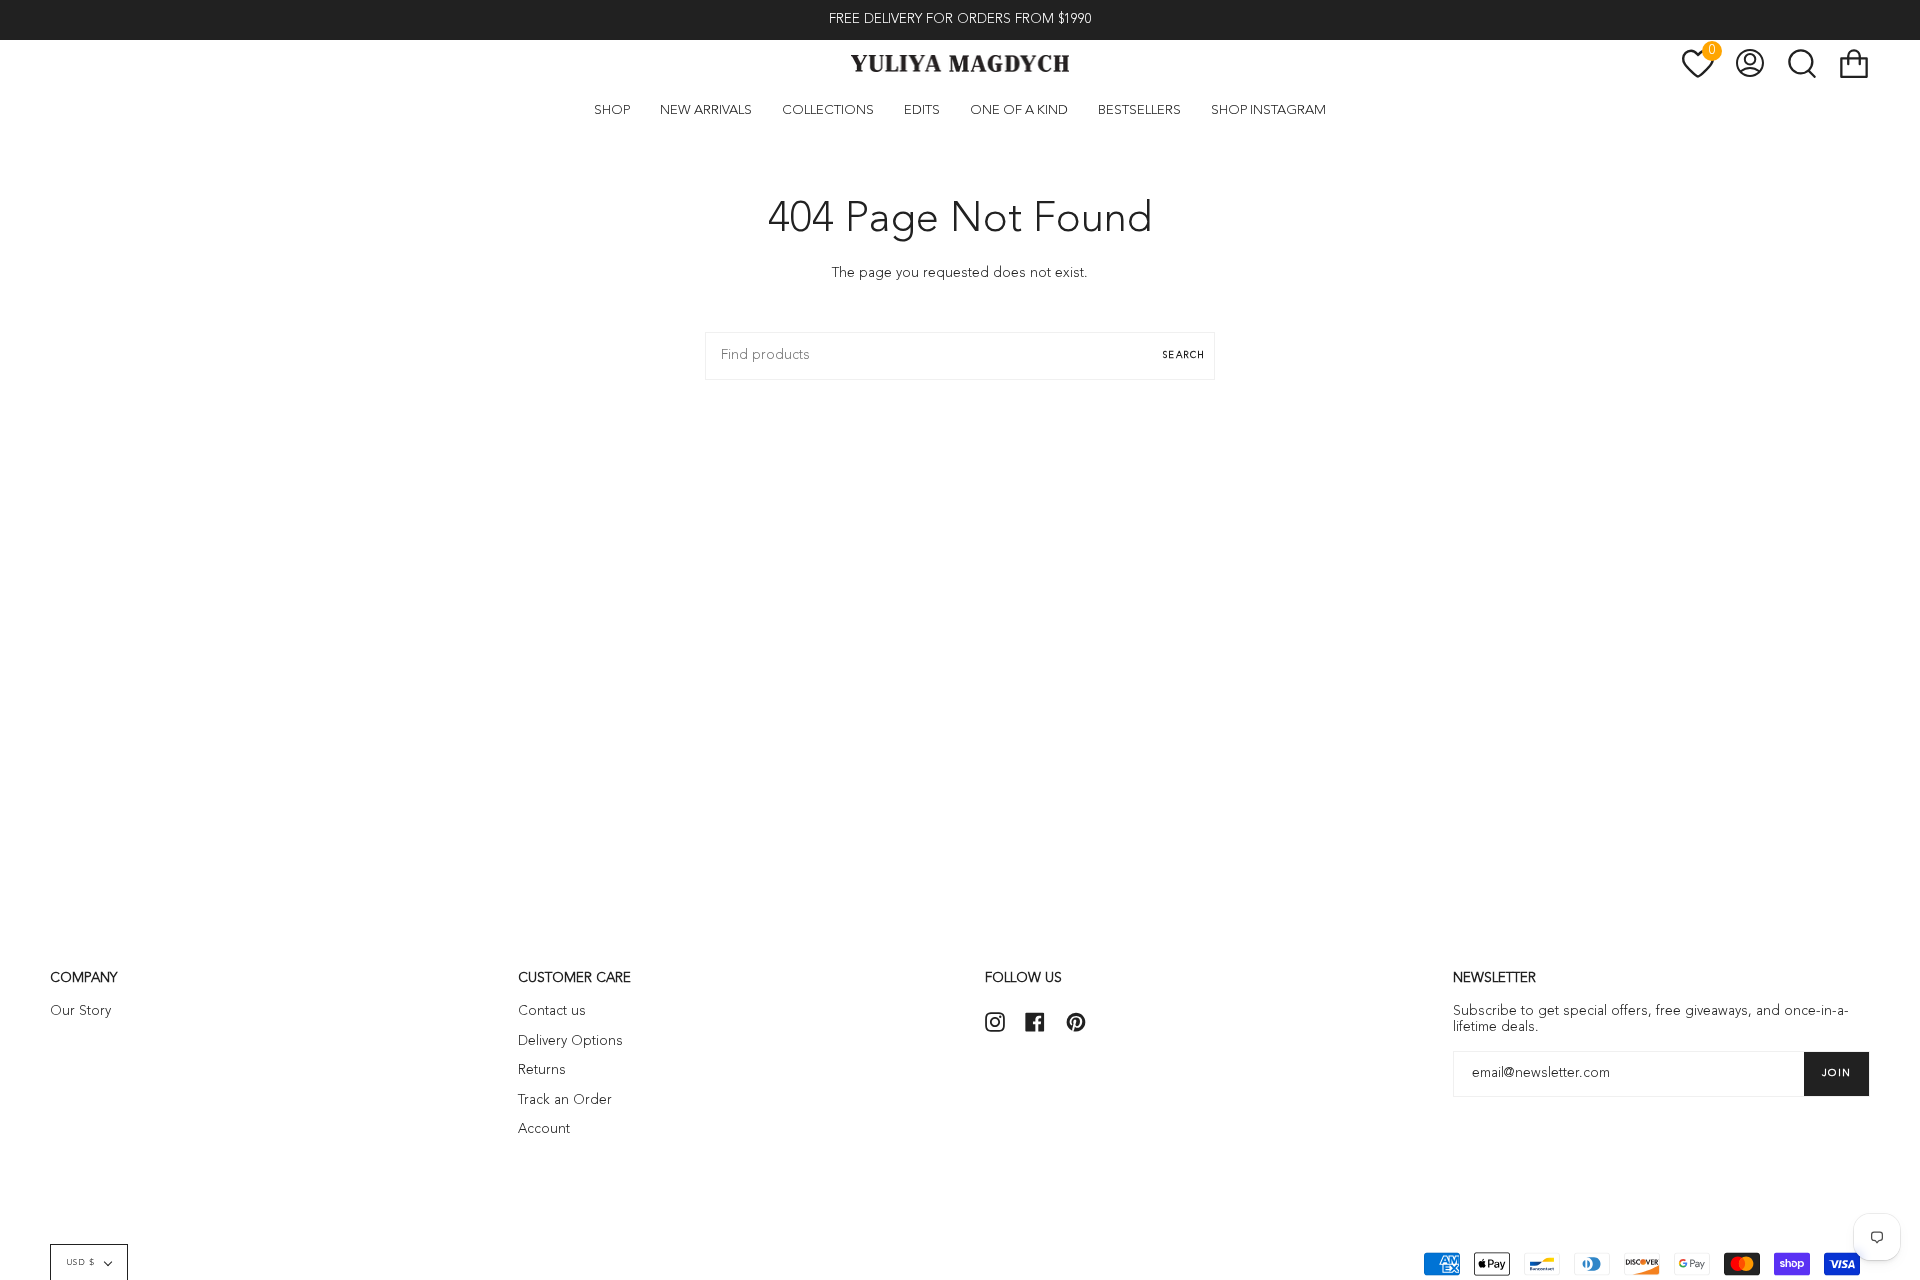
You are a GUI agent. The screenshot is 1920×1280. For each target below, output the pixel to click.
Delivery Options (570, 1041)
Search (1184, 355)
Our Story (80, 1011)
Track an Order (565, 1100)
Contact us (552, 1011)
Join (1836, 1073)
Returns (542, 1070)
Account (544, 1129)
